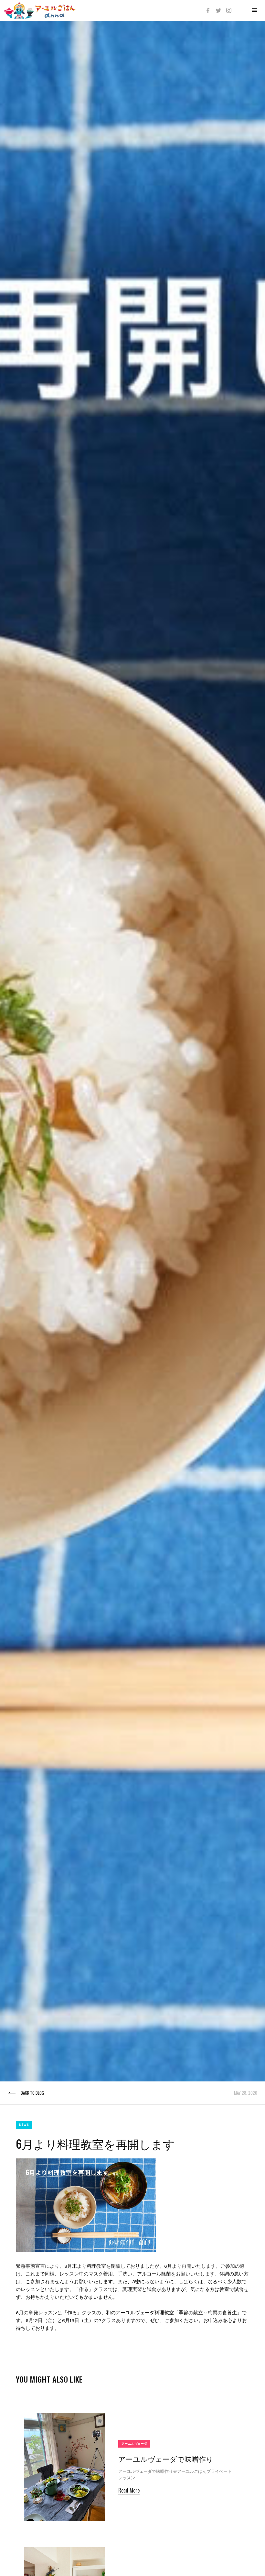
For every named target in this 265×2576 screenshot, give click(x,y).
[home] (40, 10)
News (24, 2125)
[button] (255, 10)
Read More (129, 2490)
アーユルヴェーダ (134, 2444)
